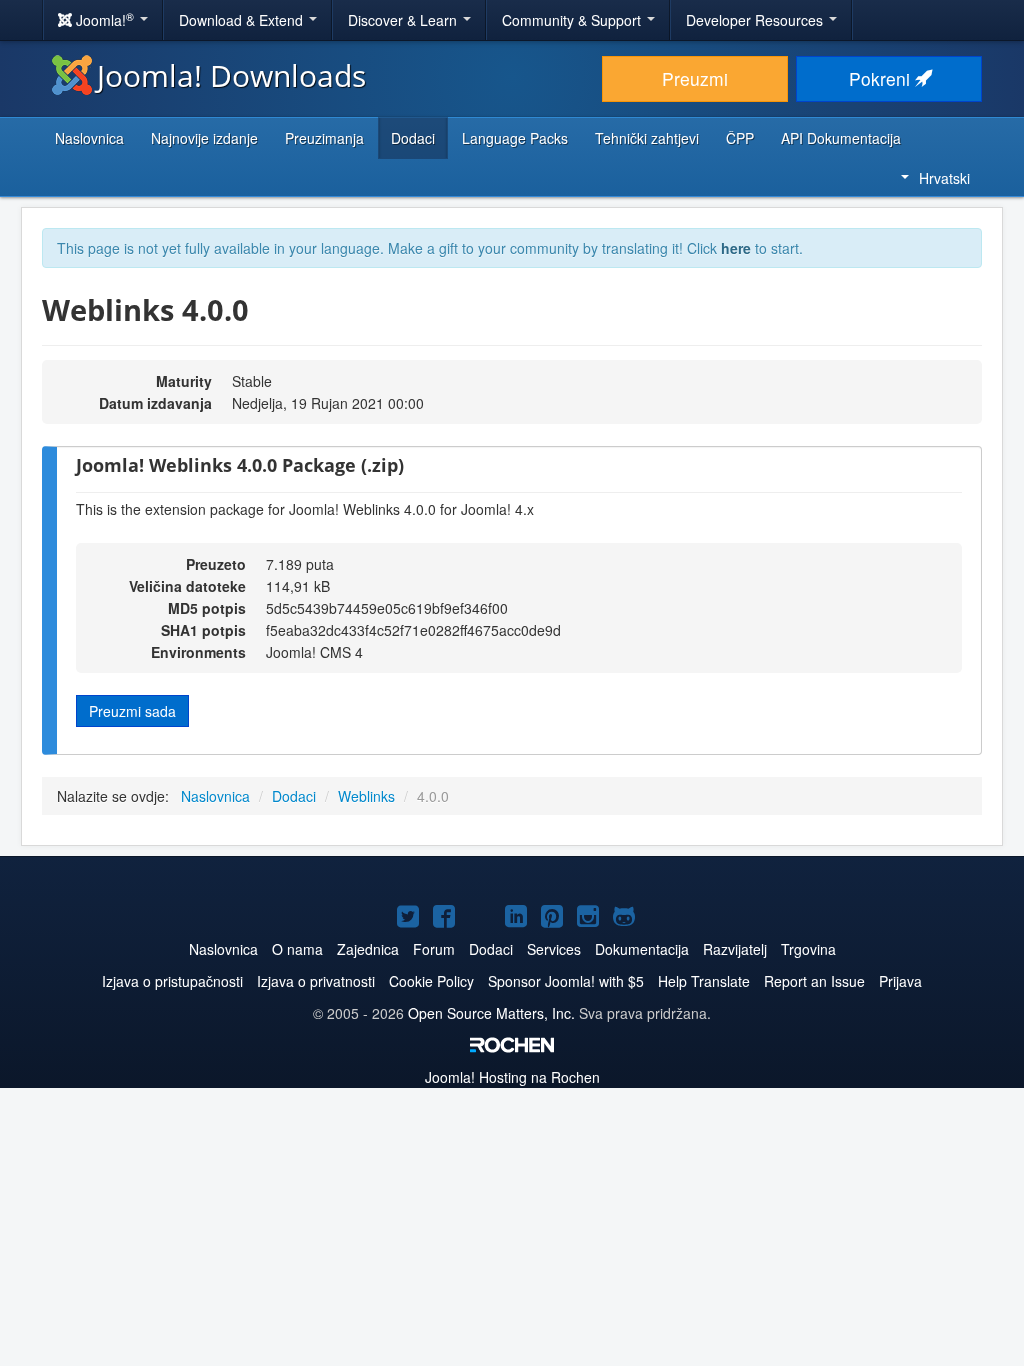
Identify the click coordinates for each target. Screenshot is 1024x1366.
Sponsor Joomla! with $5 (566, 981)
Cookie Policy (431, 981)
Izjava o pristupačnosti (172, 981)
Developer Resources (756, 20)
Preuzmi (695, 78)
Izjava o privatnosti (316, 981)
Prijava (900, 981)
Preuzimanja (324, 138)
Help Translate (704, 981)
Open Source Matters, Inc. (493, 1013)
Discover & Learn (404, 20)
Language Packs (515, 138)
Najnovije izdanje (204, 138)
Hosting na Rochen (512, 1077)
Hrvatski (944, 178)
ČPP (740, 138)
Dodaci (413, 138)
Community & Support (573, 20)
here (736, 248)
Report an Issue (814, 981)
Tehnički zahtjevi (647, 138)
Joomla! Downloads (231, 75)
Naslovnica (89, 138)
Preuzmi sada (132, 711)
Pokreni (882, 78)
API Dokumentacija (841, 138)
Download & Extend (243, 20)
